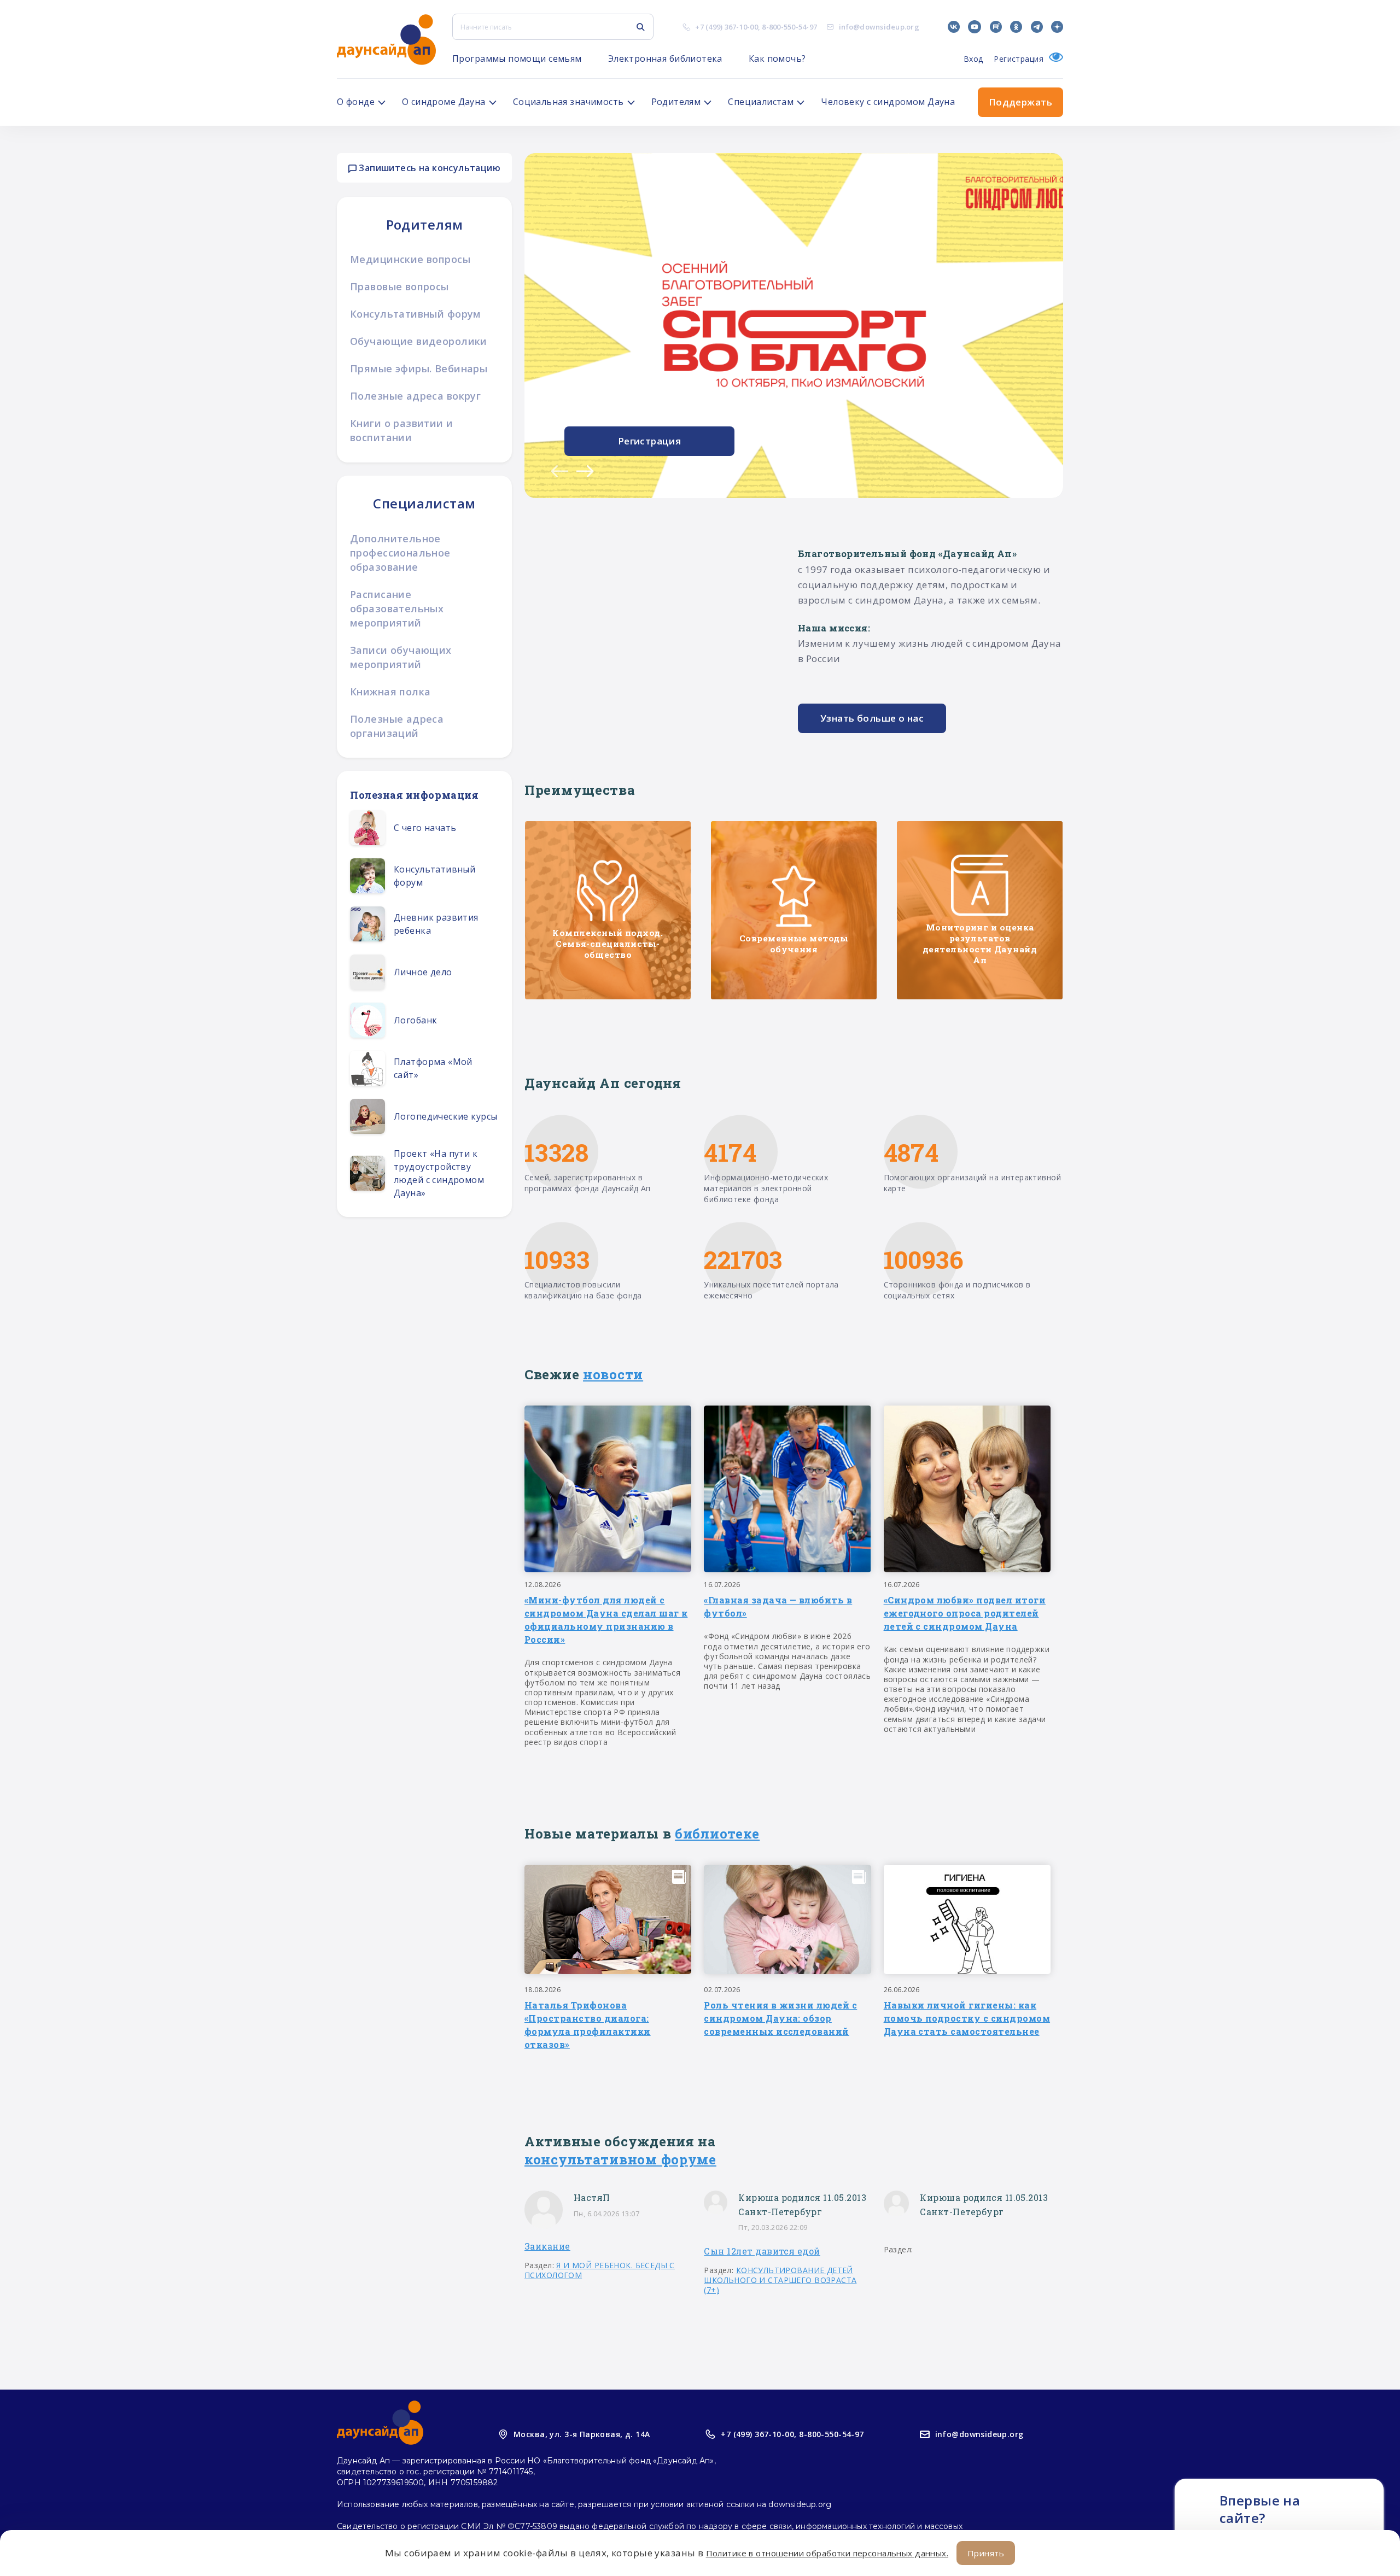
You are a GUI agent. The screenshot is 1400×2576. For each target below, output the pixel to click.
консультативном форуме (620, 2159)
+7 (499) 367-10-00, (759, 2434)
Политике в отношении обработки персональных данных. (827, 2553)
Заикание (547, 2246)
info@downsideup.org (879, 27)
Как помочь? (777, 58)
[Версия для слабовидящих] (1053, 59)
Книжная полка (390, 692)
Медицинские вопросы (410, 259)
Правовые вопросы (399, 286)
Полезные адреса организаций (397, 726)
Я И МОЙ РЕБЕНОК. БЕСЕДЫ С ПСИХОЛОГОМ (600, 2270)
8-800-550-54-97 (789, 27)
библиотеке (717, 1834)
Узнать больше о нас (872, 718)
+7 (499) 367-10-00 (727, 27)
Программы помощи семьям (517, 58)
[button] (559, 471)
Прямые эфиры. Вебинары (419, 368)
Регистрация (1019, 59)
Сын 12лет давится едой (762, 2251)
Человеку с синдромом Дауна (888, 102)
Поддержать (1020, 102)
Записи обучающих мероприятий (401, 657)
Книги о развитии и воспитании (402, 430)
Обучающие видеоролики (419, 341)
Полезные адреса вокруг (415, 396)
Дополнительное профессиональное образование (400, 553)
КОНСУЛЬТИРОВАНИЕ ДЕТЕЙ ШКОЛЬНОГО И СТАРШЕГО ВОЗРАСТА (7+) (780, 2280)
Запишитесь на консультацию (428, 168)
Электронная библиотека (665, 58)
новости (613, 1374)
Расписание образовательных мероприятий (397, 608)
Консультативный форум (416, 314)
